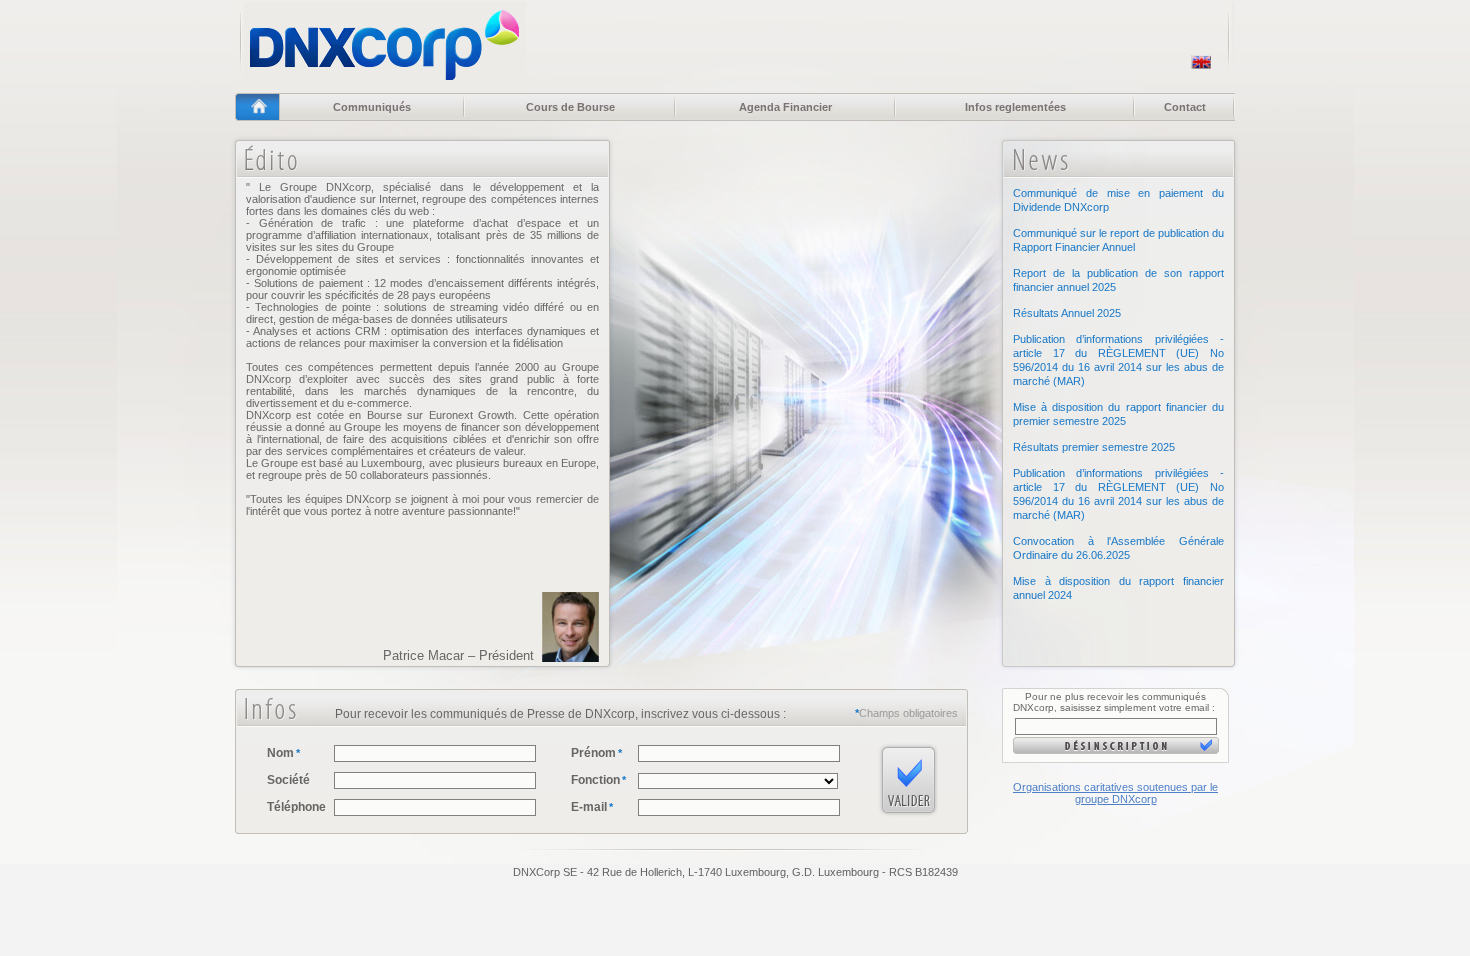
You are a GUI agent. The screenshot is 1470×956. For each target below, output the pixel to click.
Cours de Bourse (570, 107)
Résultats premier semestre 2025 (1094, 447)
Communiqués (372, 107)
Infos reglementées (1015, 107)
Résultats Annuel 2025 (1067, 313)
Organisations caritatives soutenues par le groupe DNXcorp (1115, 793)
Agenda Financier (785, 107)
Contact (1185, 107)
